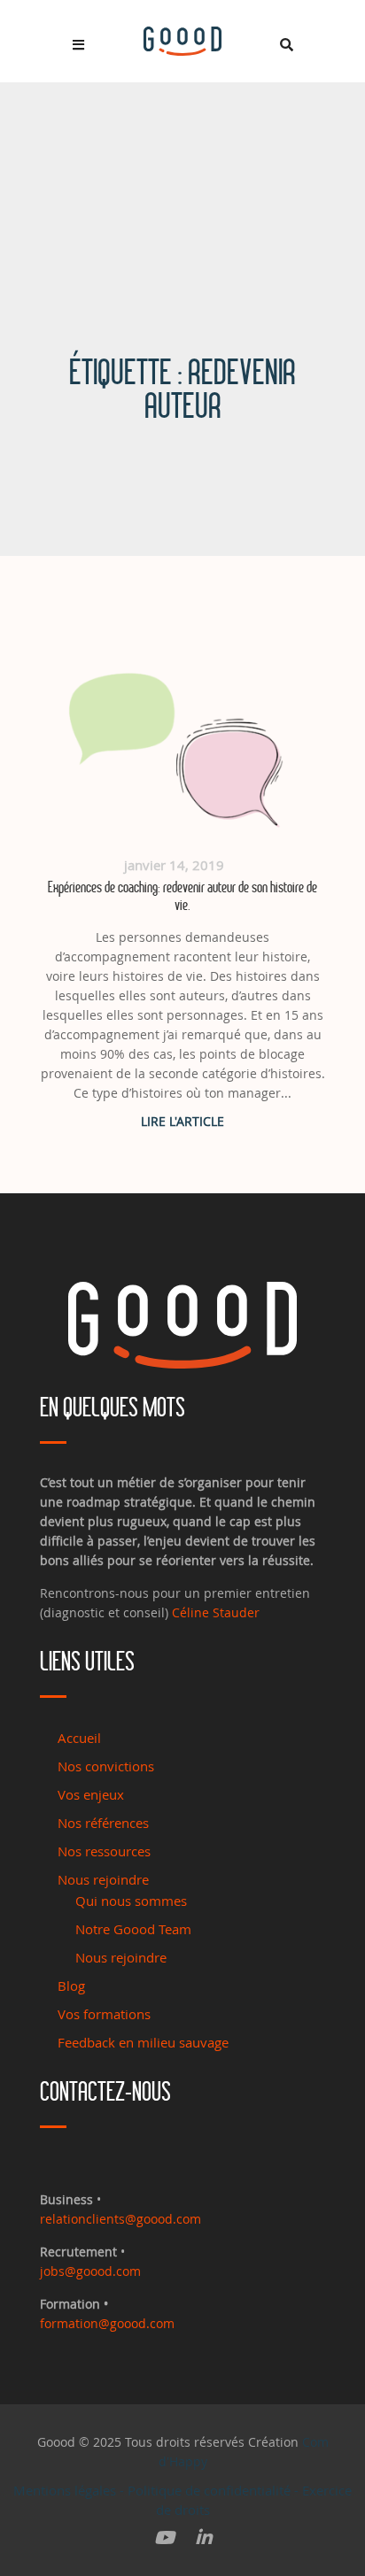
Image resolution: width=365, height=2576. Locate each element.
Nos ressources (104, 1851)
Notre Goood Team (133, 1929)
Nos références (103, 1823)
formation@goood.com (107, 2323)
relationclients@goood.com (120, 2219)
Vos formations (104, 2014)
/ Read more (182, 1121)
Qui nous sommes (131, 1901)
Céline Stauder (216, 1612)
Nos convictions (106, 1766)
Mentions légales (65, 2490)
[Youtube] (164, 2538)
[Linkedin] (204, 2538)
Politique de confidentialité (209, 2490)
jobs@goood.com (90, 2271)
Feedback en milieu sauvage (143, 2042)
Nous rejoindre (103, 1879)
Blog (71, 1986)
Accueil (79, 1738)
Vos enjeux (91, 1794)
